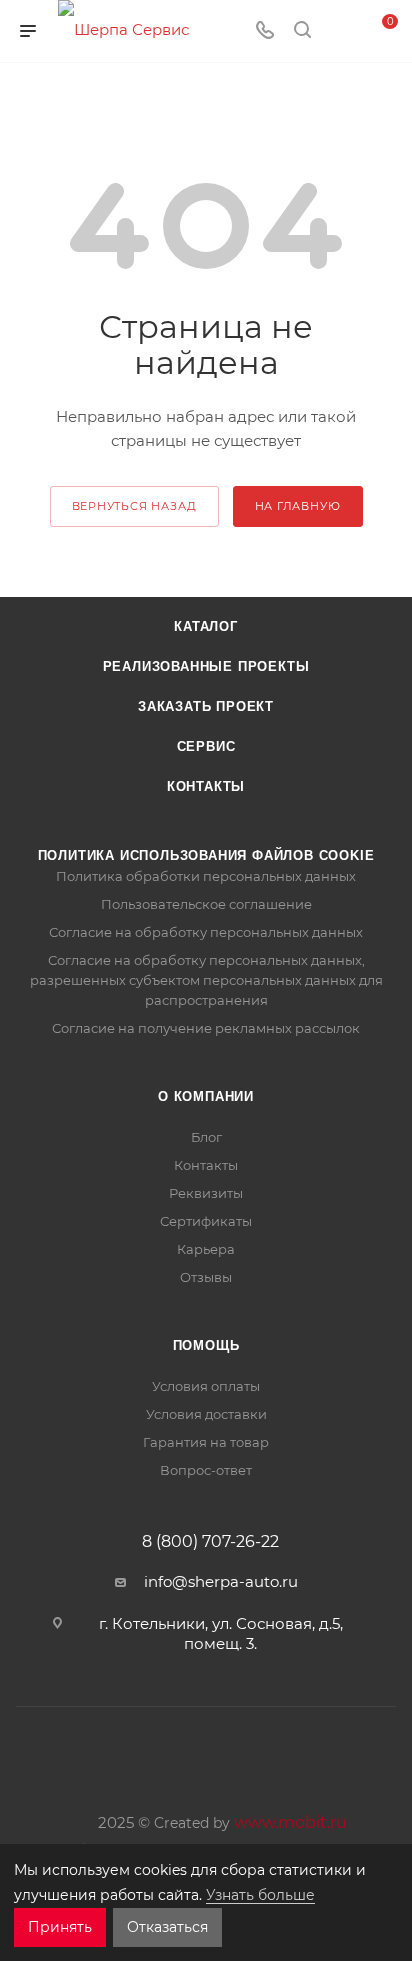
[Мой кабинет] (340, 31)
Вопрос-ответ (206, 1470)
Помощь (206, 1345)
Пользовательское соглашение (206, 904)
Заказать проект (206, 706)
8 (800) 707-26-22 (210, 1542)
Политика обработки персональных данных (206, 876)
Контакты (206, 786)
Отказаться (167, 1927)
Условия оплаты (206, 1386)
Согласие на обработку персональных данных (206, 932)
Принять (60, 1927)
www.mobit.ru (290, 1822)
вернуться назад (134, 506)
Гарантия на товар (206, 1442)
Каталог (206, 626)
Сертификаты (206, 1221)
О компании (206, 1096)
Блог (206, 1137)
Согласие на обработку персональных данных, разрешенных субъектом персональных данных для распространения (206, 980)
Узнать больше (260, 1895)
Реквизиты (206, 1193)
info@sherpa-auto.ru (221, 1581)
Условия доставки (206, 1414)
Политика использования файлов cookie (206, 855)
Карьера (206, 1249)
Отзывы (206, 1277)
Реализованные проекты (206, 666)
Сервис (206, 746)
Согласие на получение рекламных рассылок (206, 1028)
